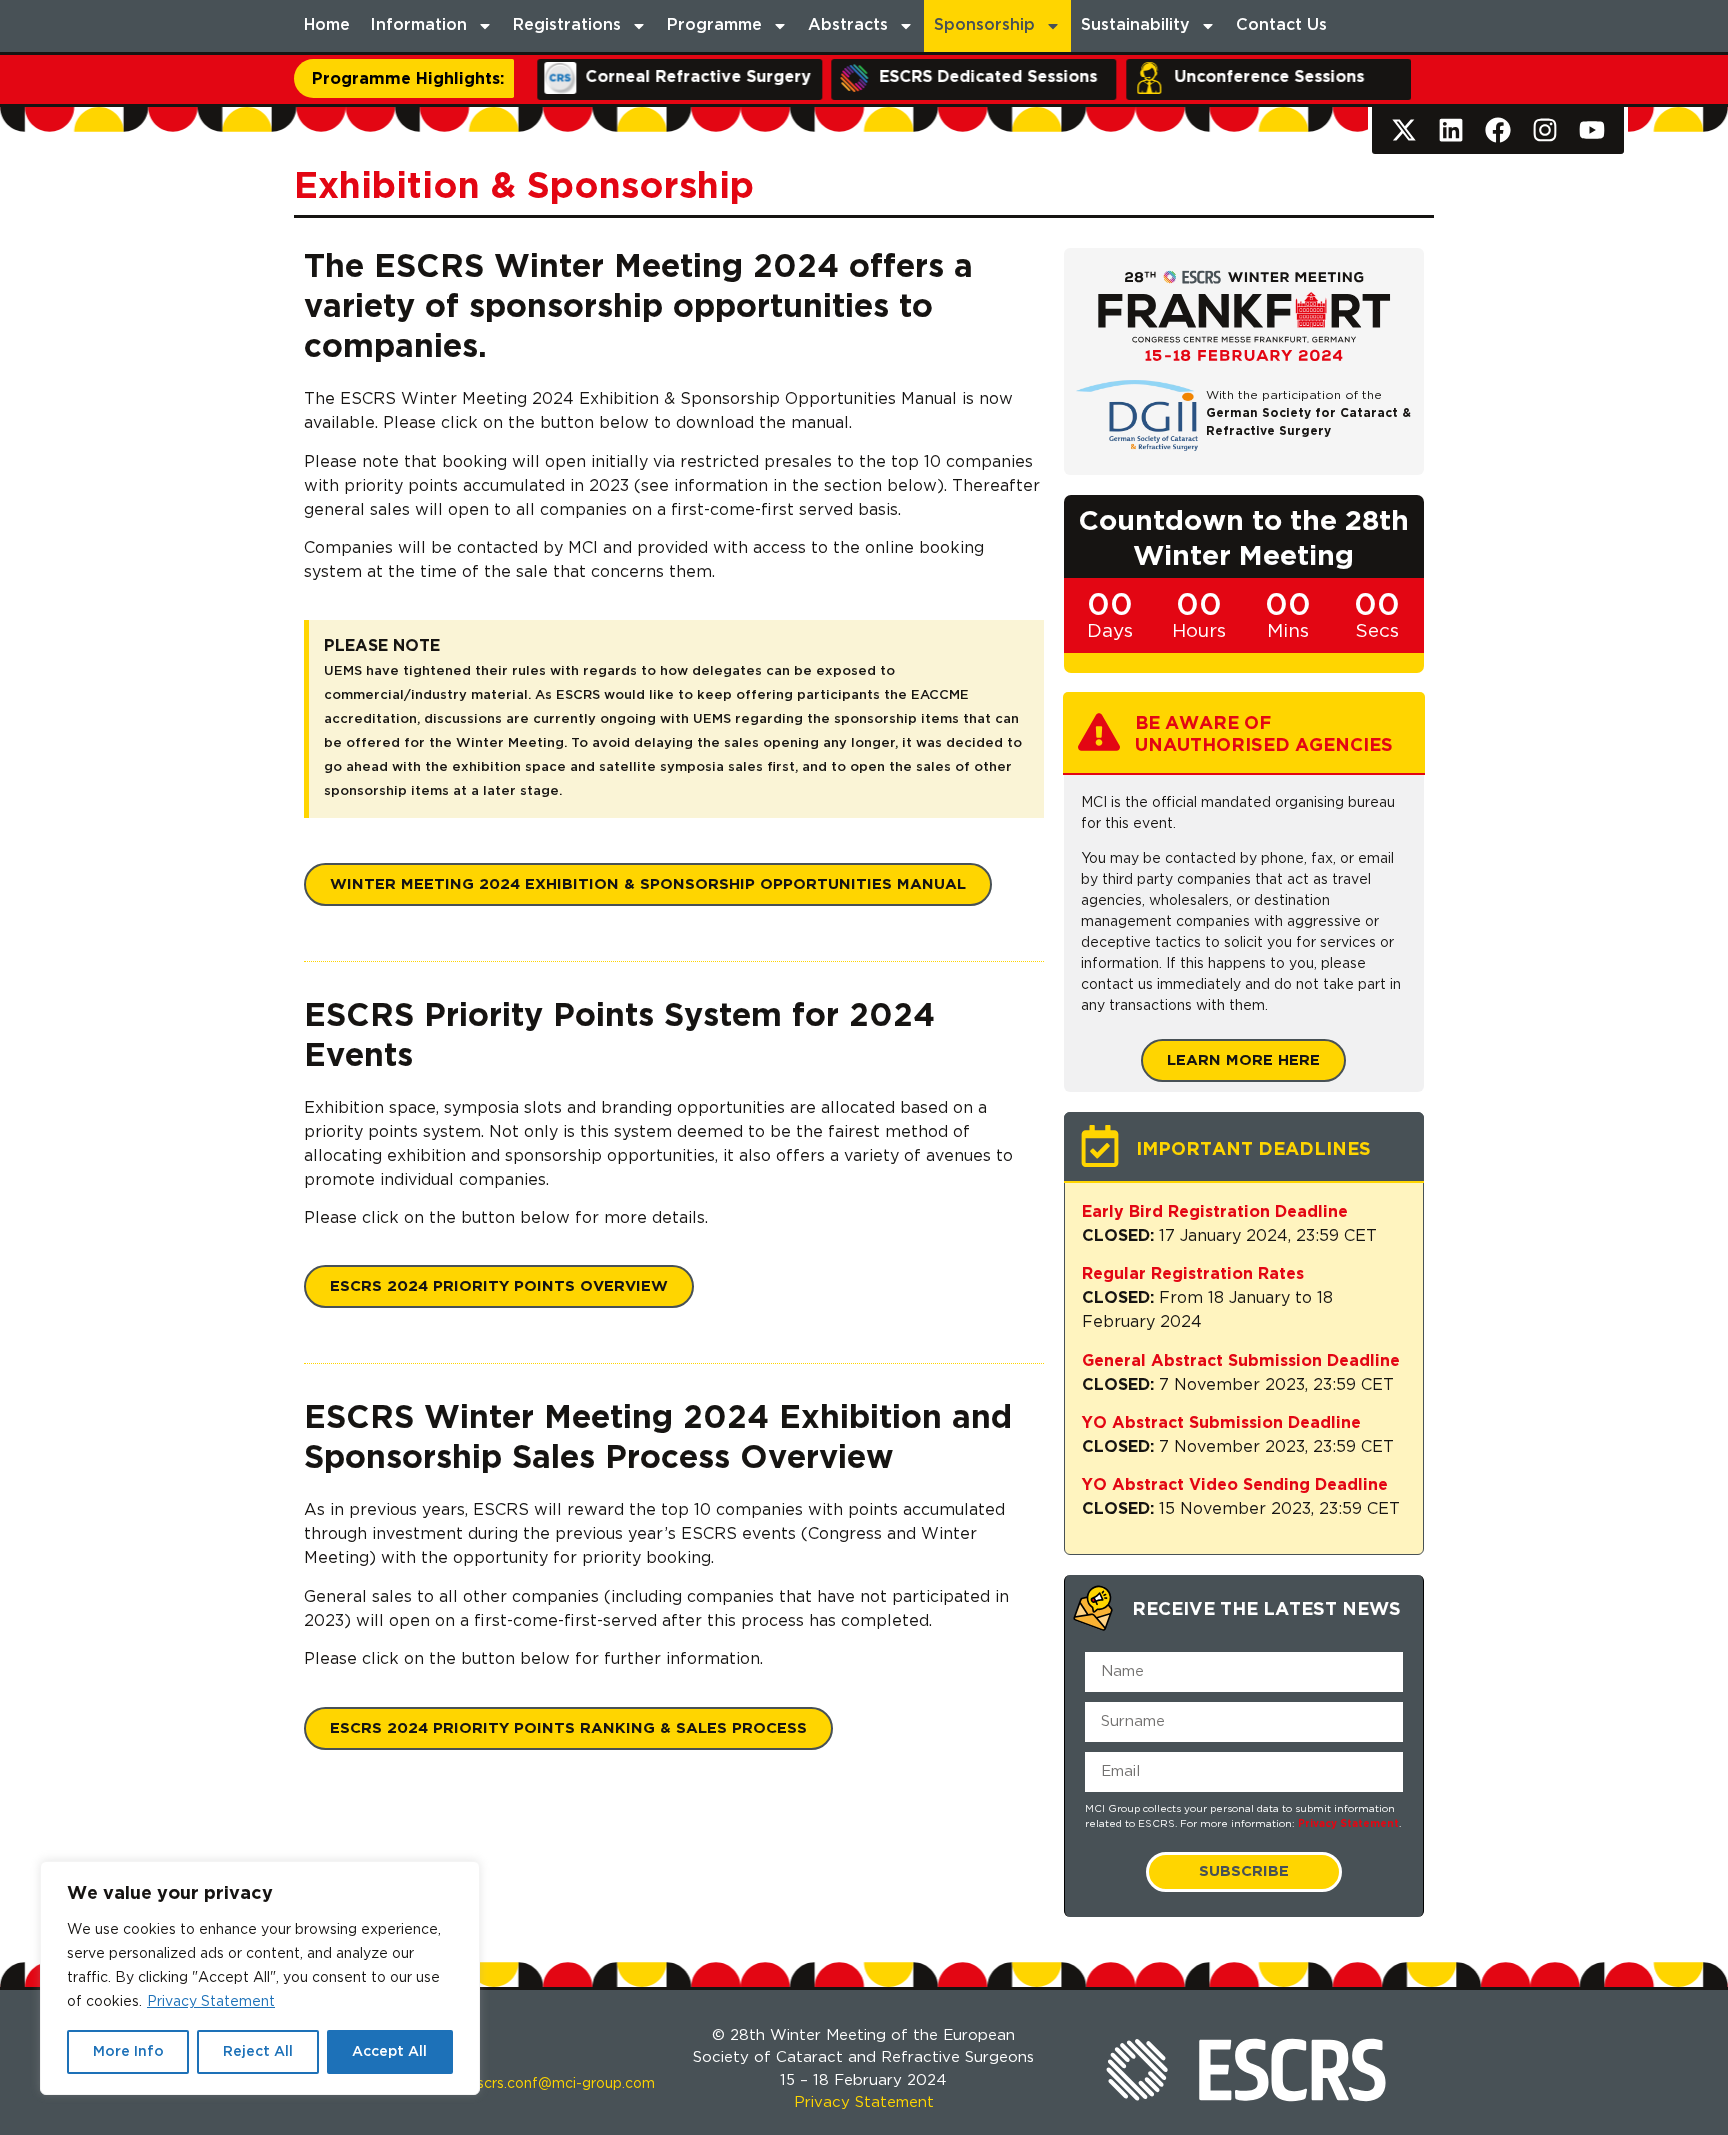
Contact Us (1281, 25)
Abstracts (848, 25)
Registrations (567, 25)
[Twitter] (1404, 130)
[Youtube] (1591, 130)
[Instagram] (1544, 130)
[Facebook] (1498, 130)
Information (418, 25)
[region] (260, 1978)
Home (327, 25)
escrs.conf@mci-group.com (561, 2084)
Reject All (258, 2052)
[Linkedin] (1451, 130)
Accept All (389, 2052)
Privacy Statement (211, 2002)
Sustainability (1135, 25)
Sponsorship (984, 25)
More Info (128, 2052)
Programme (714, 25)
